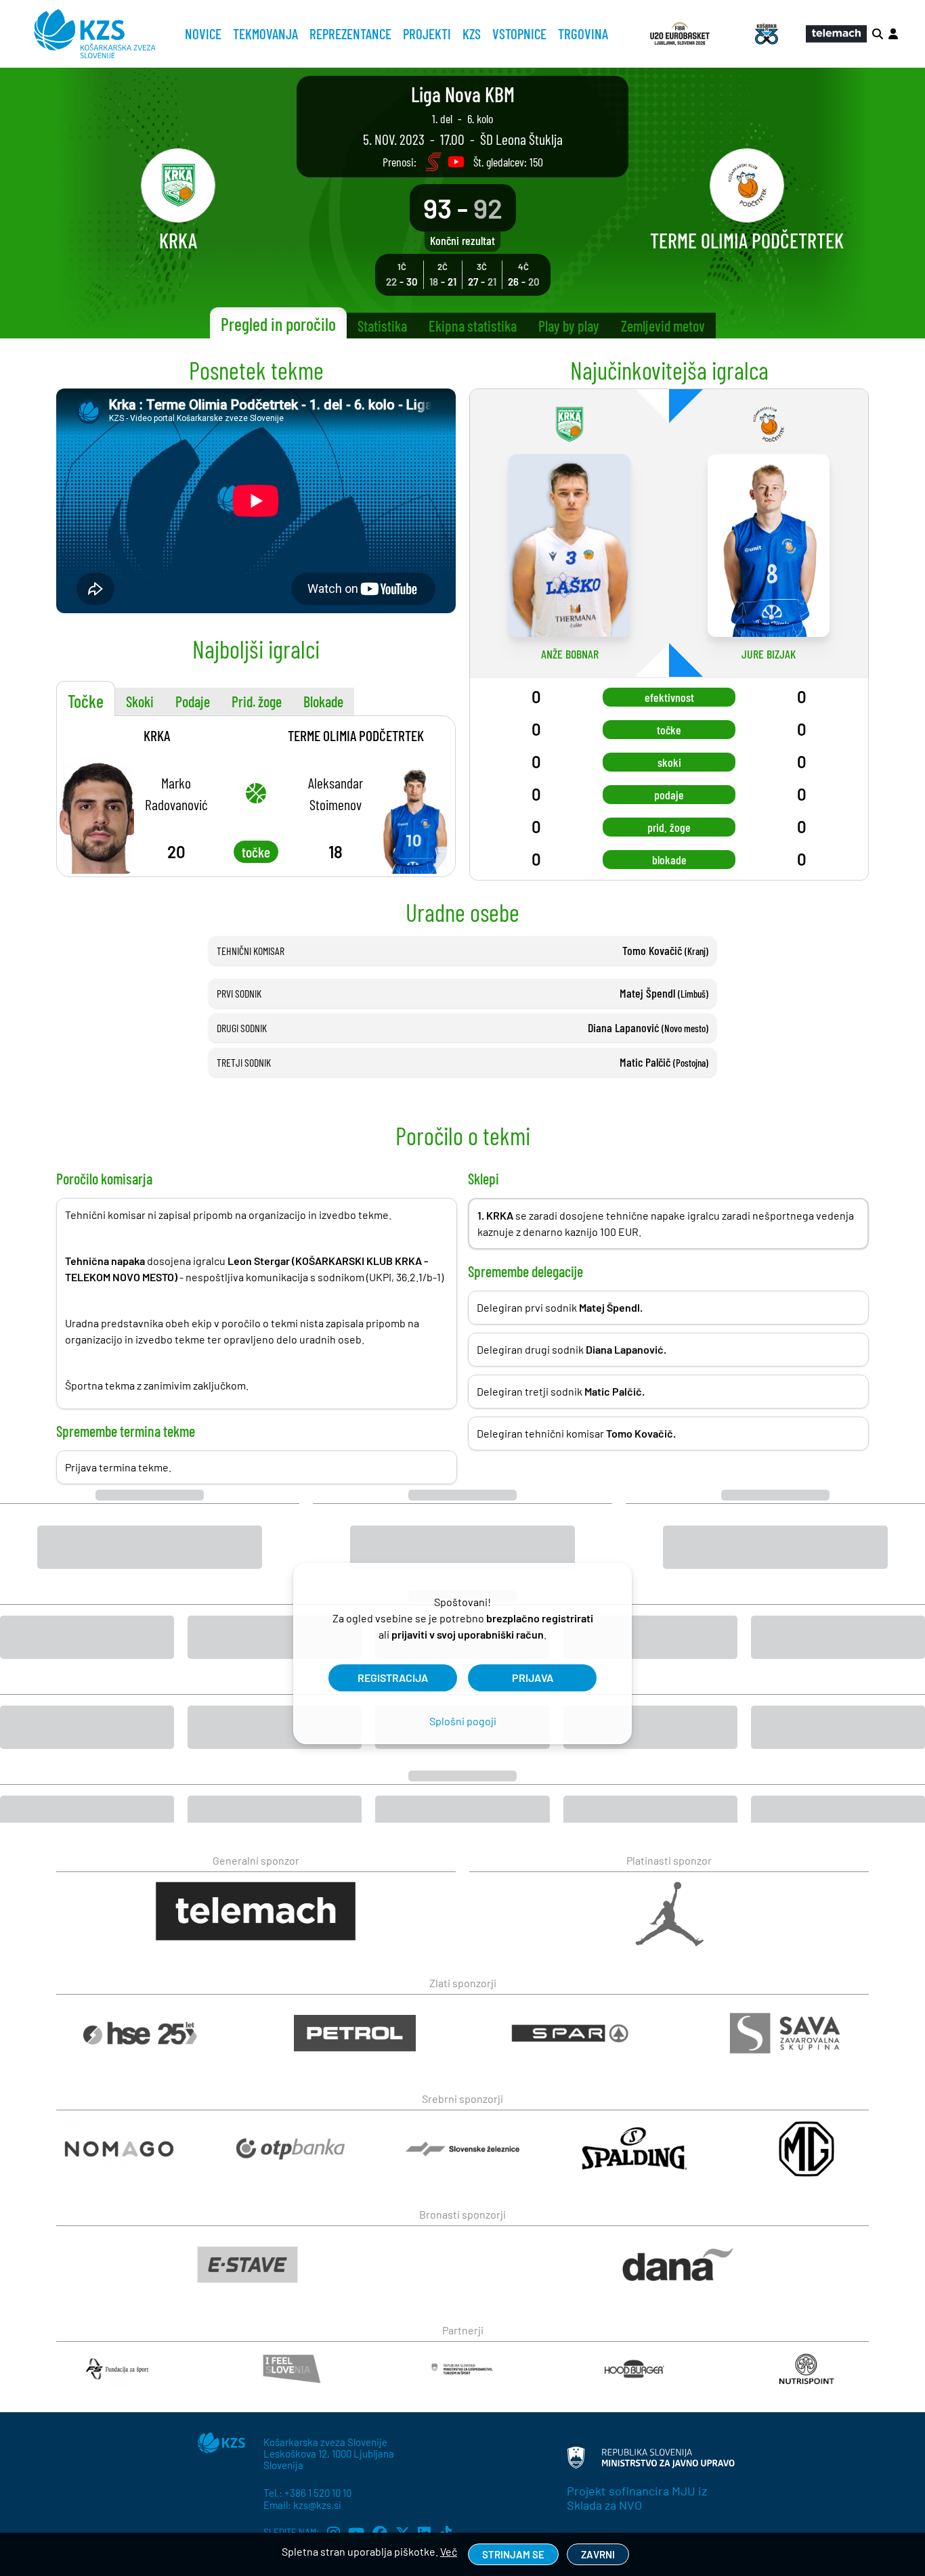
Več (449, 2551)
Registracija (393, 1678)
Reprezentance (350, 34)
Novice (203, 34)
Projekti (427, 34)
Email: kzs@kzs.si (302, 2505)
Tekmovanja (265, 34)
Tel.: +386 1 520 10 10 (307, 2493)
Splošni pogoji (463, 1721)
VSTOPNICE (519, 34)
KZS (472, 34)
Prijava (533, 1678)
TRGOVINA (583, 34)
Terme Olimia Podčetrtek (356, 735)
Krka (157, 735)
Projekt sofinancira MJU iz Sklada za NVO (637, 2498)
